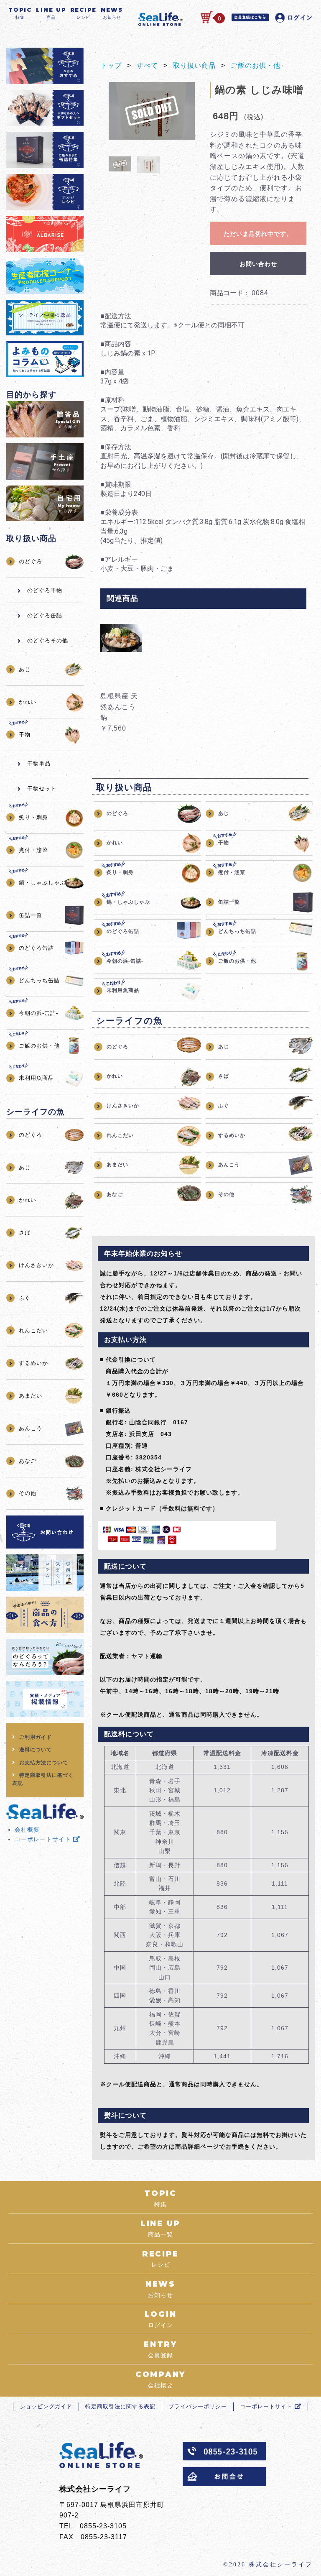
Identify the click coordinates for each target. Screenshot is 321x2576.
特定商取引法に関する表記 (120, 2406)
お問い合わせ (258, 264)
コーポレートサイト (44, 1839)
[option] (152, 111)
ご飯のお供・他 (256, 65)
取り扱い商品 (194, 65)
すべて (147, 65)
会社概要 (27, 1830)
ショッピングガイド (46, 2406)
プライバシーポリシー (198, 2406)
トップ (111, 65)
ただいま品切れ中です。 (258, 234)
